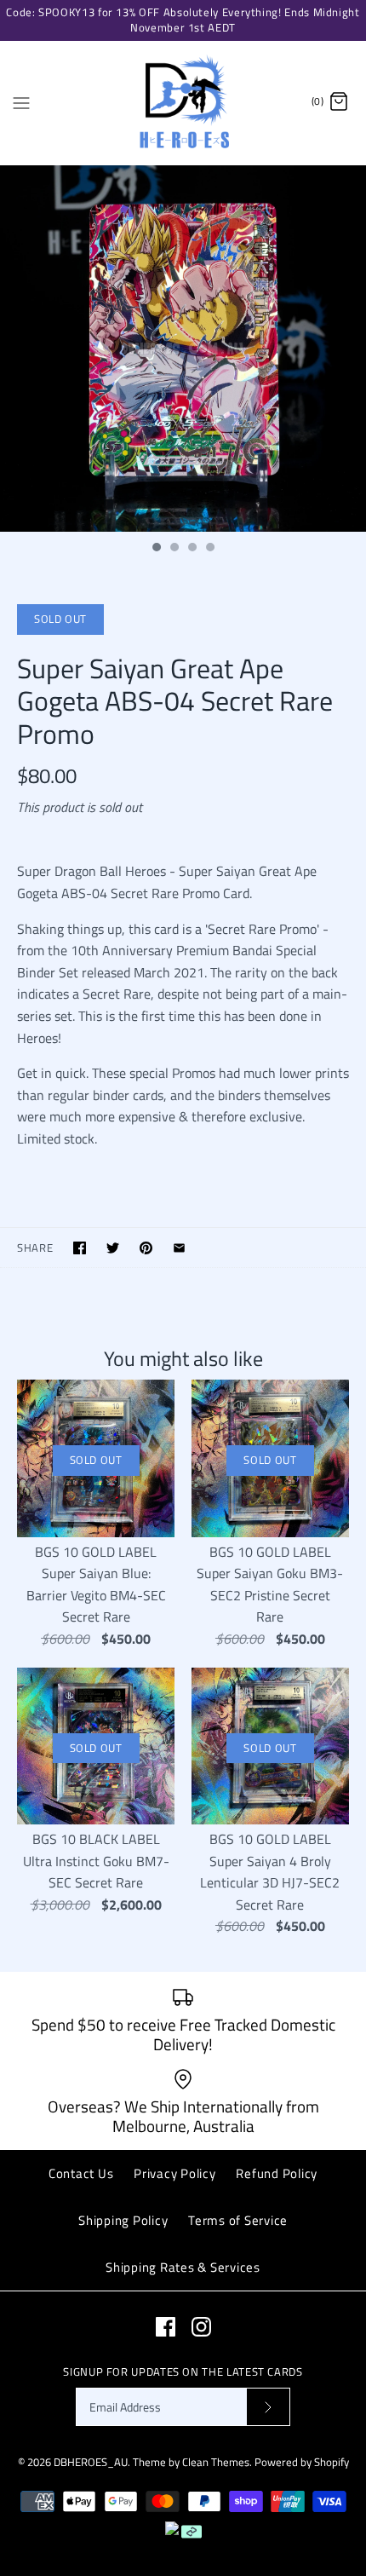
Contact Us (81, 2173)
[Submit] (268, 2407)
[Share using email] (179, 1248)
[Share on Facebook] (80, 1248)
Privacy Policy (175, 2173)
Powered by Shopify (302, 2462)
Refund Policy (277, 2173)
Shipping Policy (123, 2220)
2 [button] (174, 549)
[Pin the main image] (146, 1248)
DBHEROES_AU (91, 2462)
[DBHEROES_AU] (183, 103)
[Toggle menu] (21, 101)
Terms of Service (238, 2220)
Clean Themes (216, 2462)
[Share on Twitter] (113, 1248)
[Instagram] (201, 2327)
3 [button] (192, 549)
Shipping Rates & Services (183, 2267)
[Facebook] (166, 2327)
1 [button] (156, 549)
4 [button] (209, 549)
